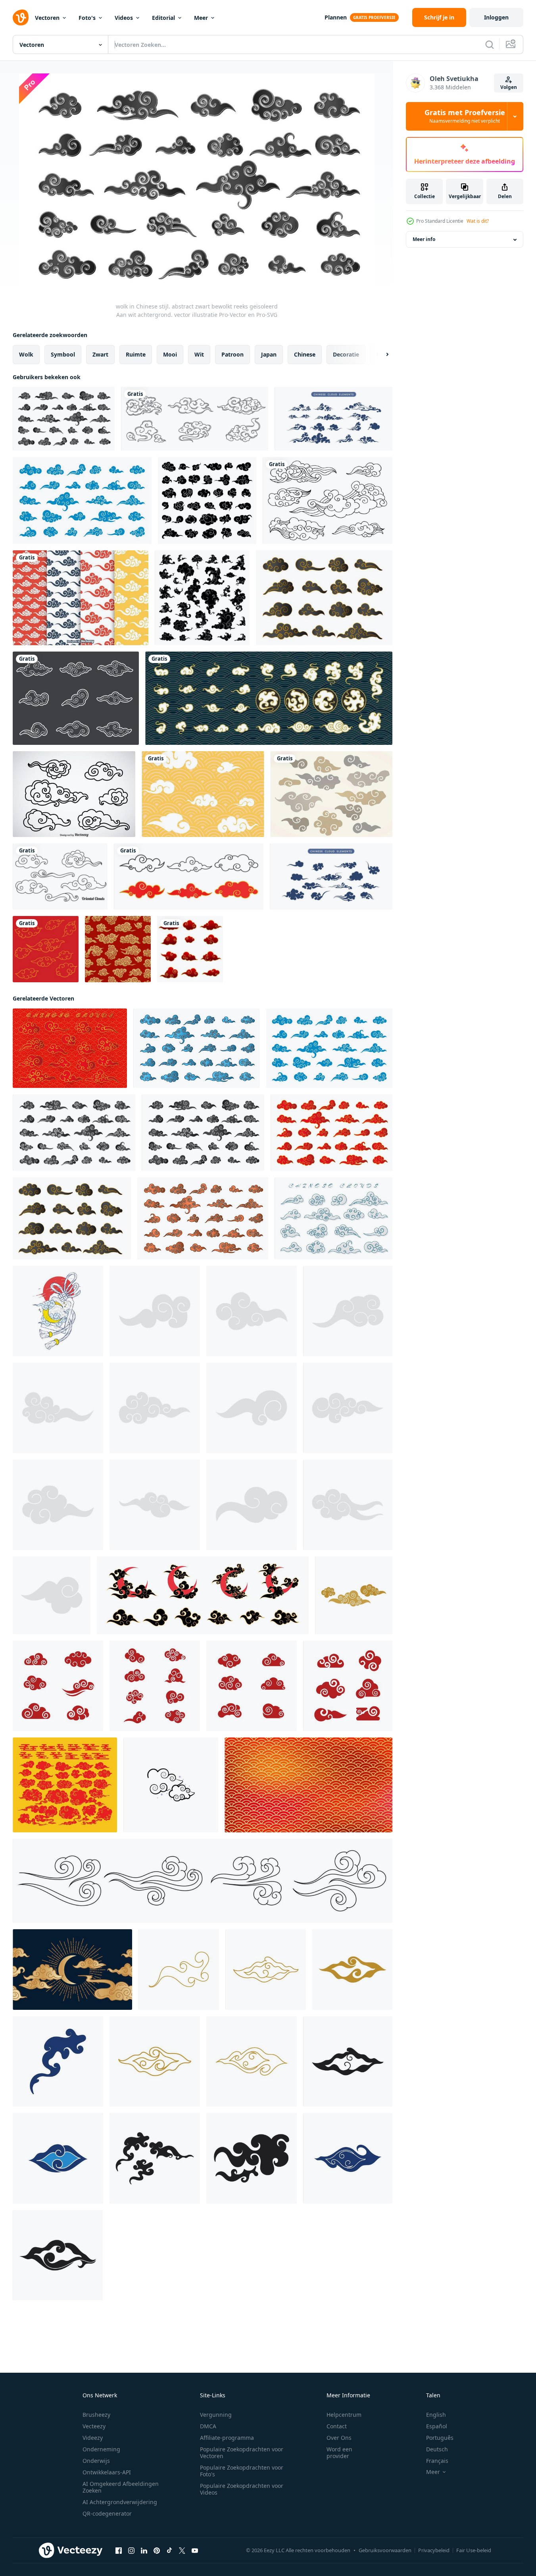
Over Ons (339, 2438)
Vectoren (47, 18)
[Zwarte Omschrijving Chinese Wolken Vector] (74, 794)
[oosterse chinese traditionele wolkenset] (76, 698)
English (436, 2415)
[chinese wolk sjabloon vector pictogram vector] (354, 1595)
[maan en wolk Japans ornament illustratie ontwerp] (58, 1311)
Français (437, 2461)
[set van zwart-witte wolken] (207, 500)
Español (437, 2426)
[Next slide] (380, 355)
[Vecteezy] (21, 17)
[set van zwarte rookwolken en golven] (202, 598)
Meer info (424, 240)
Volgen (509, 87)
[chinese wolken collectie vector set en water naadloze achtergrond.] (269, 698)
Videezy (93, 2438)
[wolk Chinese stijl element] (155, 1311)
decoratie (346, 354)
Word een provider (339, 2453)
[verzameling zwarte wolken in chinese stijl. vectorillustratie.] (328, 500)
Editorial (163, 18)
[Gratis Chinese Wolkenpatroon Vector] (203, 794)
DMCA (208, 2426)
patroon (232, 354)
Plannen (336, 17)
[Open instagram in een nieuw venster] (131, 2551)
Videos (124, 18)
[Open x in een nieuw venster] (182, 2551)
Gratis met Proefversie (465, 116)
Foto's (87, 18)
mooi (170, 354)
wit (199, 354)
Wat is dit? (478, 221)
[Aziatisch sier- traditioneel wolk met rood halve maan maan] (203, 1595)
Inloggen (496, 17)
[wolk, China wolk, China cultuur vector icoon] (171, 1785)
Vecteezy (94, 2426)
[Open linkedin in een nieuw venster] (144, 2551)
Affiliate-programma (227, 2438)
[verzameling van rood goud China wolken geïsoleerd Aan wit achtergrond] (190, 949)
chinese (305, 354)
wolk (26, 354)
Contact (337, 2426)
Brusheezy (96, 2415)
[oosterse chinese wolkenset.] (195, 419)
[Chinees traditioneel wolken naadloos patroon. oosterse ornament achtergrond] (118, 949)
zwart (100, 354)
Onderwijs (96, 2461)
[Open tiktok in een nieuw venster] (169, 2551)
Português (440, 2438)
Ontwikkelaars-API (107, 2472)
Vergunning (216, 2415)
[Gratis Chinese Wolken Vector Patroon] (81, 598)
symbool (63, 354)
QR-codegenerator (107, 2513)
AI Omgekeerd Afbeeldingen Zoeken (121, 2487)
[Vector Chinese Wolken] (331, 794)
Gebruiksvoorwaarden (385, 2550)
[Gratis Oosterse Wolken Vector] (60, 876)
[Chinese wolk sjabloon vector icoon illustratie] (179, 1970)
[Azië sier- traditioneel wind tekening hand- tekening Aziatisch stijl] (203, 1881)
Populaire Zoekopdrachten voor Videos (242, 2489)
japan (269, 354)
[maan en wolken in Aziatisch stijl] (72, 1970)
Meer (201, 18)
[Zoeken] (490, 44)
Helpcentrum (344, 2415)
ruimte (136, 354)
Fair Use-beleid (474, 2550)
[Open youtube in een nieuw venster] (195, 2551)
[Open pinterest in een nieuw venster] (157, 2551)
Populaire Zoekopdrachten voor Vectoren (242, 2453)
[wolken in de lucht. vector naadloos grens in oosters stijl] (46, 949)
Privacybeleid (434, 2550)
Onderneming (101, 2449)
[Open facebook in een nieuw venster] (119, 2551)
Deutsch (437, 2449)
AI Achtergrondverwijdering (120, 2502)
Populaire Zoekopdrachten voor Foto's (242, 2471)
